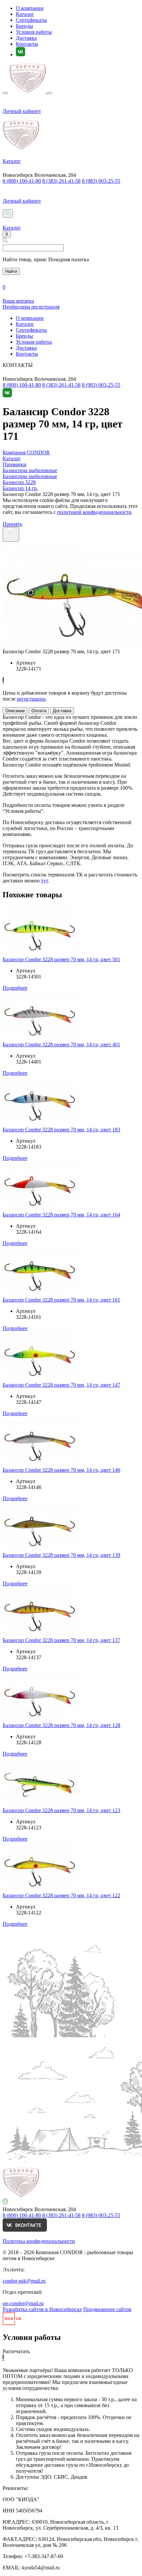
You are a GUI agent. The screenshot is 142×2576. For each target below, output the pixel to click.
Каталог (25, 14)
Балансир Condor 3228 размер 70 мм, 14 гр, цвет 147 (61, 1385)
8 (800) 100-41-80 (22, 181)
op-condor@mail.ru (23, 2303)
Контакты (27, 44)
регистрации (31, 699)
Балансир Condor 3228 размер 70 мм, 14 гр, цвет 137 (61, 1640)
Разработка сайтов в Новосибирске (42, 2309)
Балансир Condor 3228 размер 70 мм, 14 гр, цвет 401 (61, 1044)
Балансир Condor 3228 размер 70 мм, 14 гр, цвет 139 (61, 1555)
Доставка (26, 38)
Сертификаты (31, 20)
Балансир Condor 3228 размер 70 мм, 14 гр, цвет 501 (61, 959)
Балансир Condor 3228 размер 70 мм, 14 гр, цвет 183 (61, 1130)
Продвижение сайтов (107, 2309)
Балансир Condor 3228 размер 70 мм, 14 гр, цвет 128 (61, 1725)
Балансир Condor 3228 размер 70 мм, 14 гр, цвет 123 (61, 1810)
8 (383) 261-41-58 (61, 181)
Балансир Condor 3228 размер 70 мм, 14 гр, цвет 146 (61, 1470)
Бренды (24, 26)
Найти (11, 271)
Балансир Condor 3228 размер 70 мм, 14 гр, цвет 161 (61, 1300)
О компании (30, 8)
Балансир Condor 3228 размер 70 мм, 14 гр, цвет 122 (61, 1895)
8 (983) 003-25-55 (101, 181)
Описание (15, 711)
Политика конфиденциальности (39, 2241)
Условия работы (34, 32)
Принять (12, 524)
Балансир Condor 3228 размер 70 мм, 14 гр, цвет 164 (61, 1215)
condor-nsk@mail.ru (24, 2281)
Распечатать (16, 2351)
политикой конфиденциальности (94, 512)
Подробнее (15, 988)
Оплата (39, 711)
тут (44, 881)
